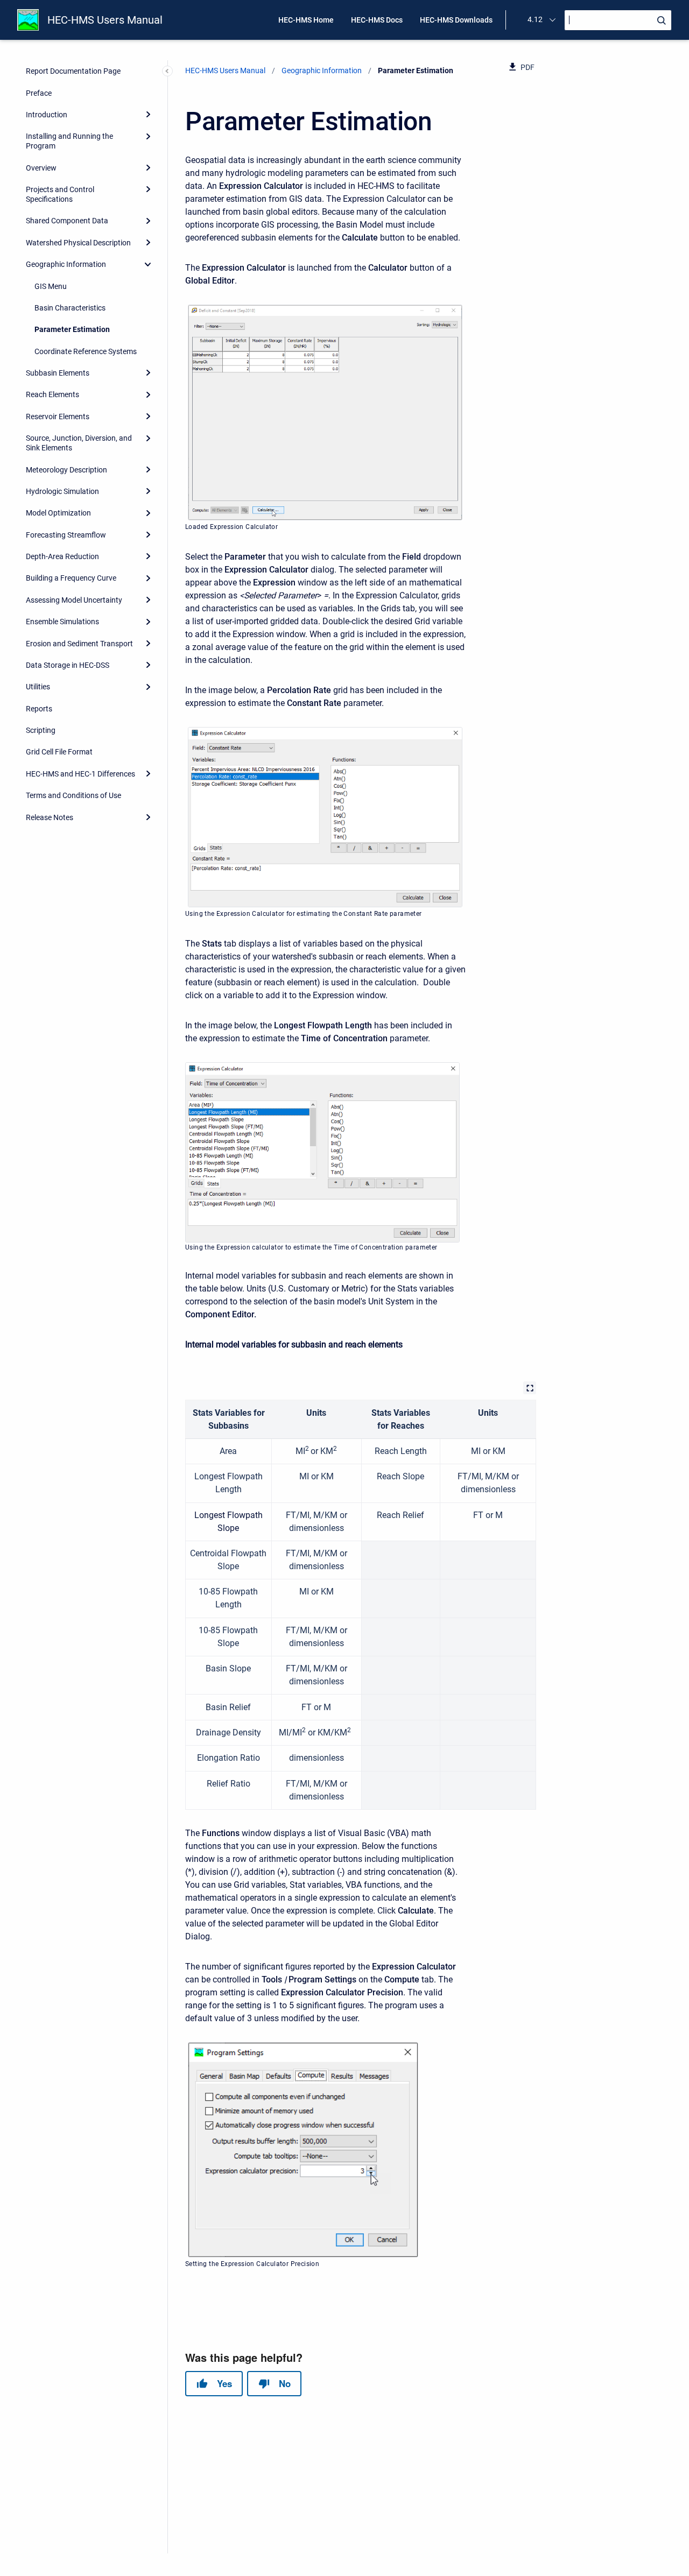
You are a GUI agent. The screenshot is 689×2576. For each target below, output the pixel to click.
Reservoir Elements (58, 417)
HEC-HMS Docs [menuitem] (377, 20)
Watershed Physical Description (78, 243)
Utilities (38, 687)
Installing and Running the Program (69, 141)
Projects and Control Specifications (60, 194)
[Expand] (148, 115)
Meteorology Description (66, 470)
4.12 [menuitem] (535, 19)
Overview (41, 168)
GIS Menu (51, 286)
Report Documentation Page (73, 71)
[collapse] (148, 264)
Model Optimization (58, 513)
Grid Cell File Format (59, 752)
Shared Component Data (67, 221)
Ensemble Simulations (62, 622)
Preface (39, 93)
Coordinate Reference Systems (86, 351)
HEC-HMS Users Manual (105, 20)
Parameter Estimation (72, 329)
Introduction (47, 115)
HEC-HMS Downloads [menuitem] (456, 20)
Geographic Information (66, 264)
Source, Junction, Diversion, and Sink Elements (79, 443)
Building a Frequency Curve (71, 578)
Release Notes (50, 817)
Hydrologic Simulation (62, 491)
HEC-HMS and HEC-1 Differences (80, 774)
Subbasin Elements (58, 373)
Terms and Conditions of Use (73, 795)
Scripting (41, 730)
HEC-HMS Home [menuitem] (306, 20)
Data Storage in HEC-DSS (68, 665)
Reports (39, 709)
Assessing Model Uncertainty (74, 600)
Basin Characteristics (70, 308)
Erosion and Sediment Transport (79, 644)
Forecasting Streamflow (66, 535)
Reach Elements (52, 394)
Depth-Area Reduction (62, 556)
